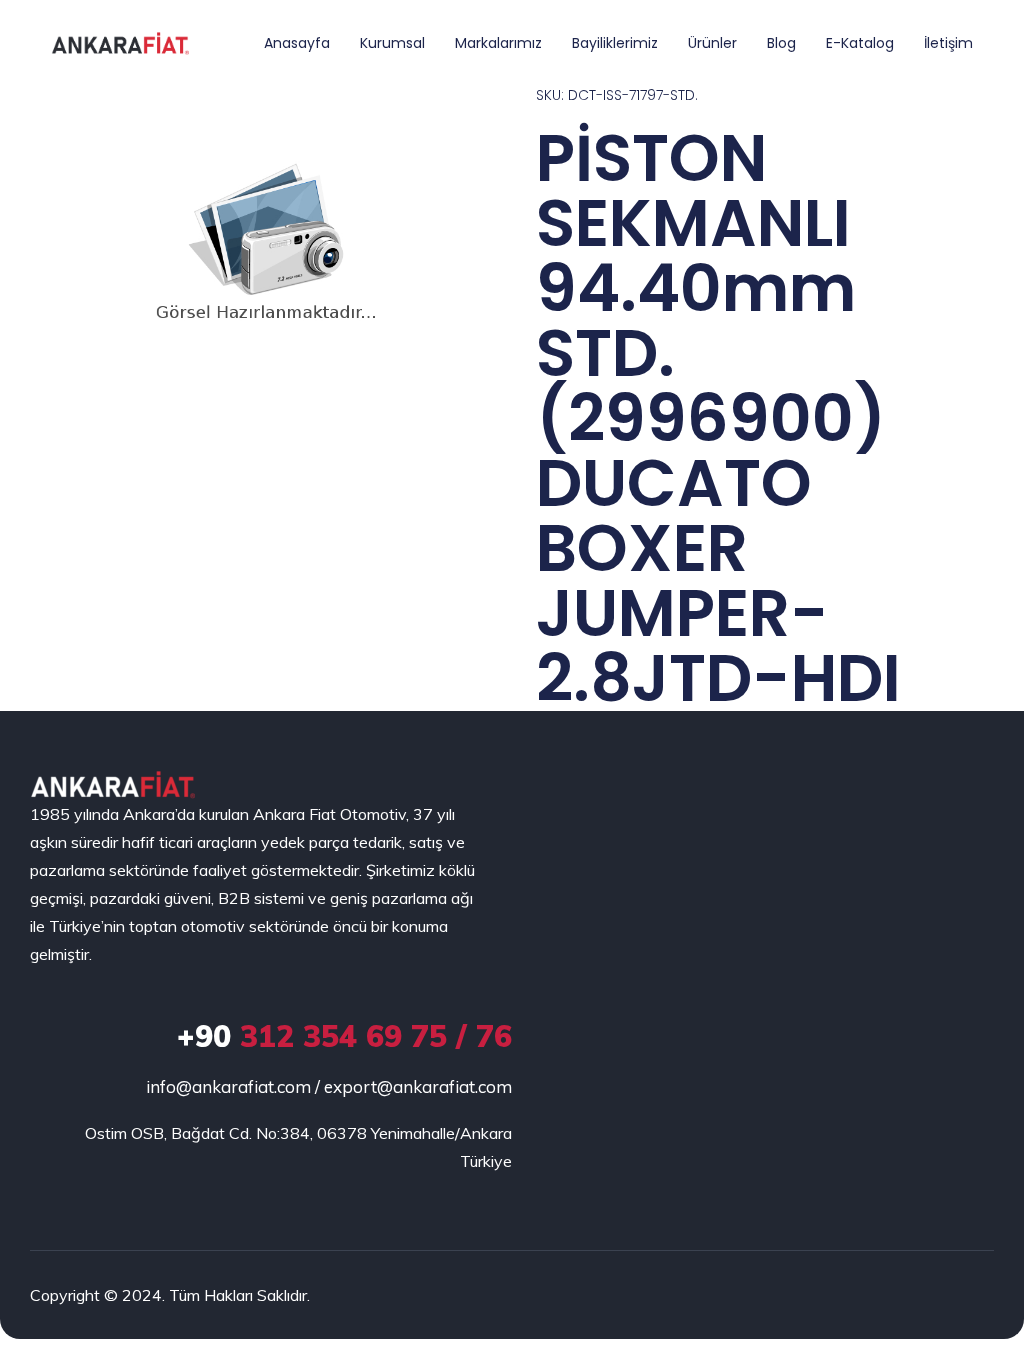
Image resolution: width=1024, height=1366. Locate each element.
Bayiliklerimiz (615, 43)
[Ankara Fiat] (112, 785)
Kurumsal (392, 43)
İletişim (948, 43)
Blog (781, 43)
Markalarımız (498, 43)
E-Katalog (860, 43)
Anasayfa (297, 43)
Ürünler (712, 43)
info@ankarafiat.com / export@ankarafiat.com (329, 1086)
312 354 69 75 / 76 (344, 1036)
